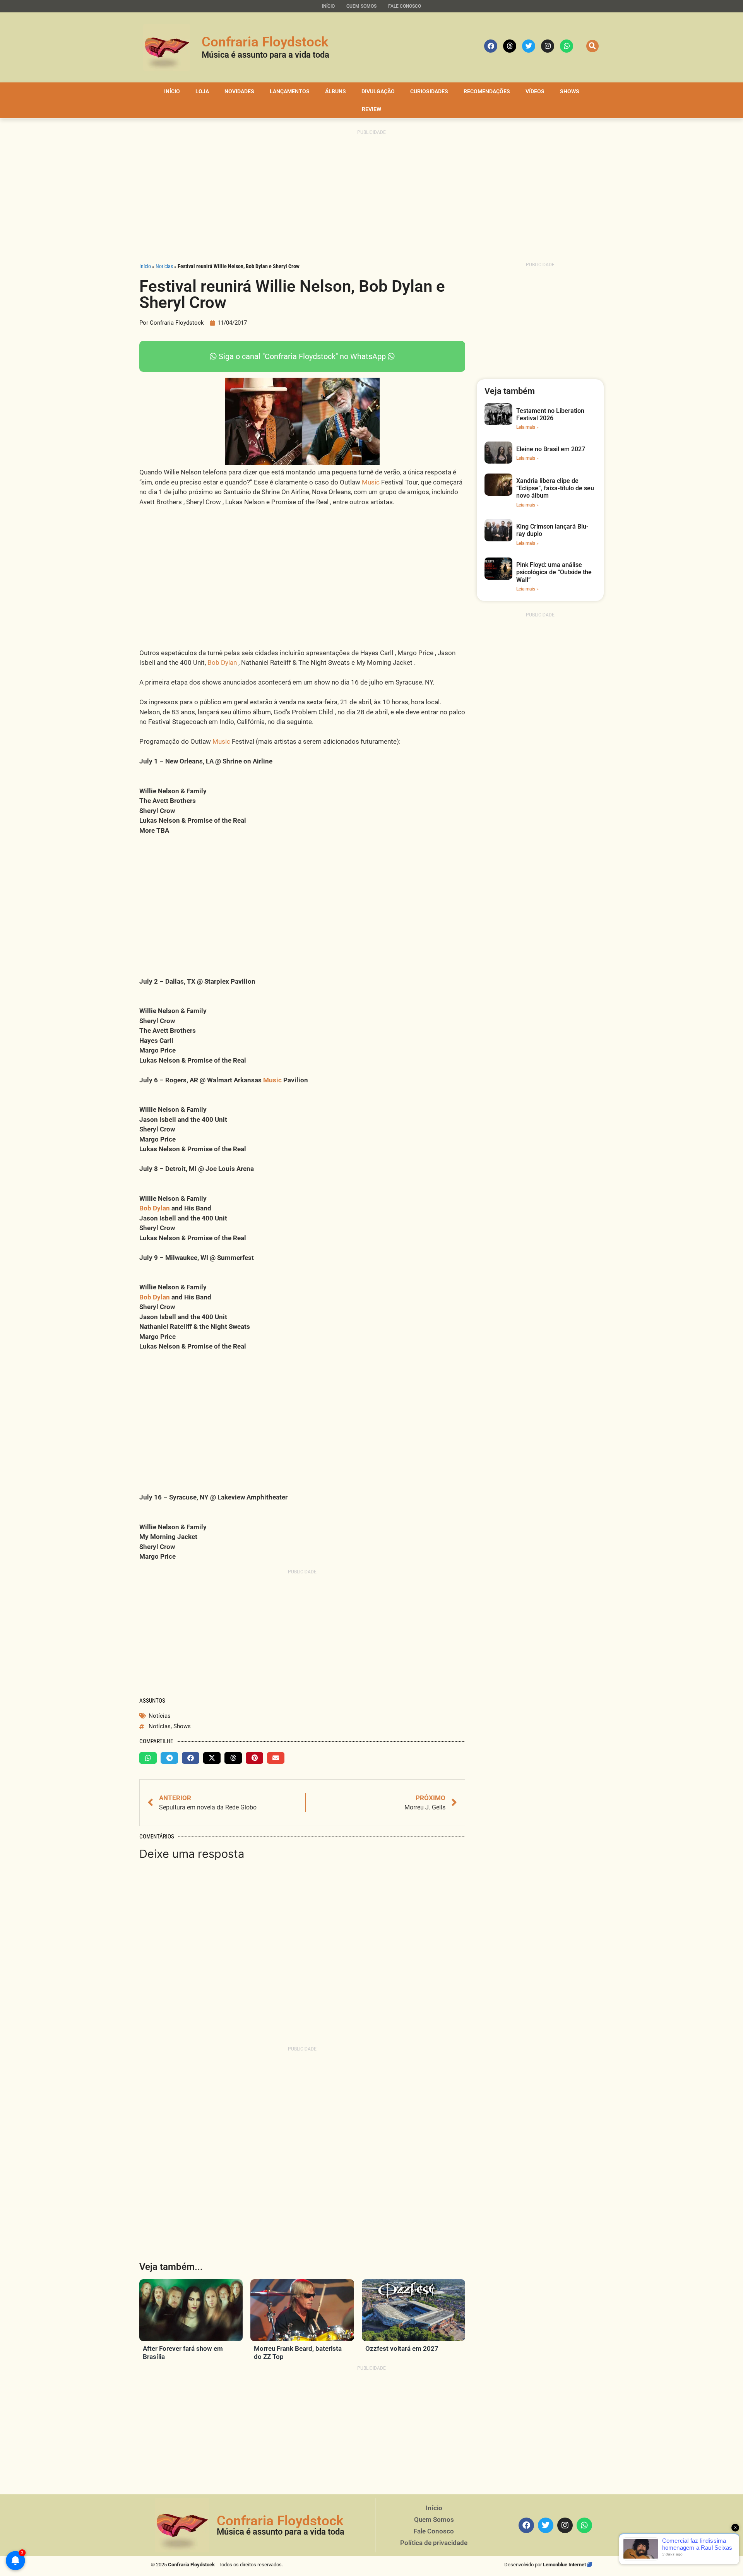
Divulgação (378, 91)
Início (328, 6)
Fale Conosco (405, 6)
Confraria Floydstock (265, 42)
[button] (592, 46)
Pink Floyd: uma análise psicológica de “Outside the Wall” (554, 572)
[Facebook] (491, 46)
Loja (202, 91)
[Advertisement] (371, 197)
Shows (570, 91)
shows (182, 1726)
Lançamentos (290, 91)
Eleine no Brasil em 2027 (551, 449)
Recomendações (487, 91)
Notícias (164, 266)
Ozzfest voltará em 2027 (402, 2348)
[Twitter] (529, 46)
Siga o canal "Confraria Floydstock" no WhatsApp (302, 356)
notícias (160, 1726)
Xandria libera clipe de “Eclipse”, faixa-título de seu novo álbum (555, 488)
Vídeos (535, 91)
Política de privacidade (434, 2543)
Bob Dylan (222, 662)
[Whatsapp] (567, 46)
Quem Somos (361, 6)
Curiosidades (429, 91)
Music (371, 482)
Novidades (239, 91)
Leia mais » (527, 427)
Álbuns (336, 91)
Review (371, 109)
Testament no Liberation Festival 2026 (550, 414)
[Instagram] (548, 46)
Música (230, 2532)
